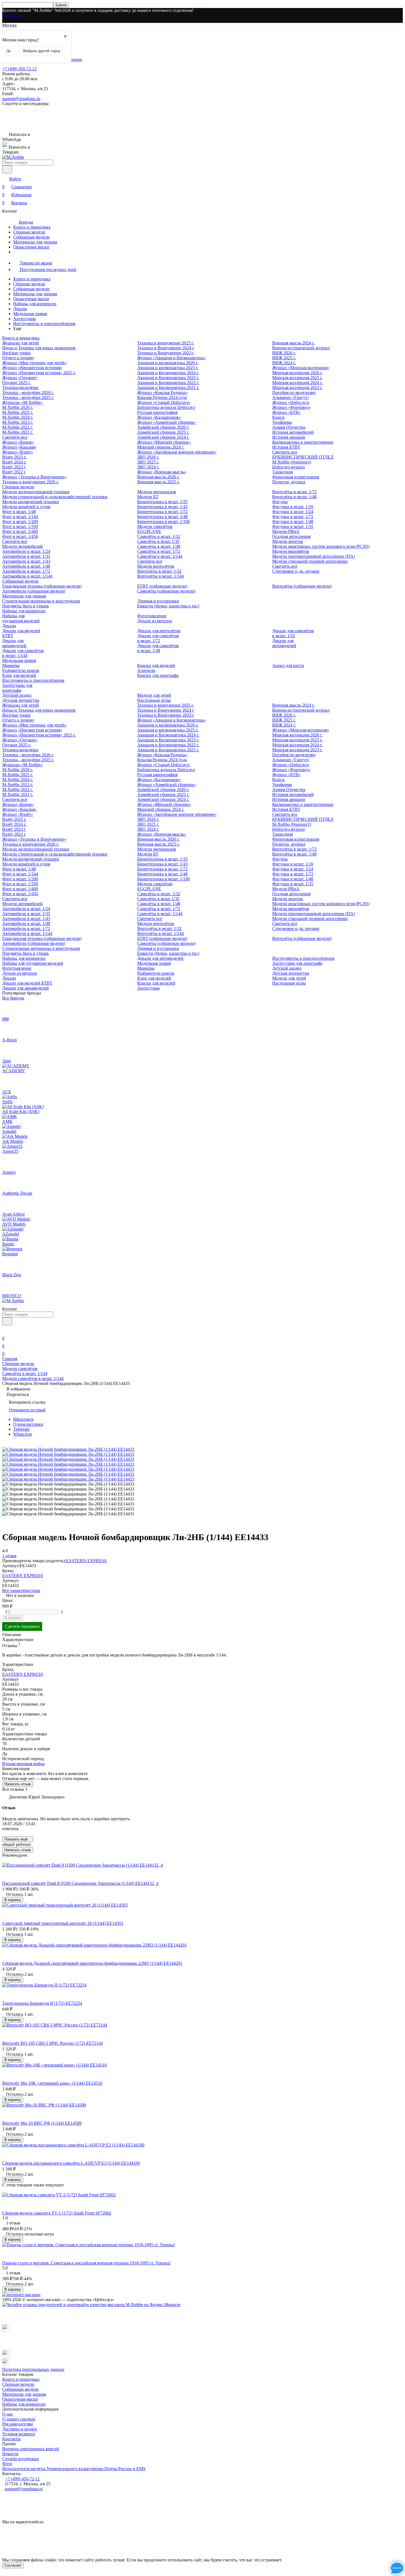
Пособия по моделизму (294, 392)
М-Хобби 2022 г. (18, 427)
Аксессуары (25, 319)
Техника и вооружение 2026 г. (31, 482)
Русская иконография (157, 412)
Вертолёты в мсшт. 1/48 (294, 497)
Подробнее (13, 15)
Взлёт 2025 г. (14, 457)
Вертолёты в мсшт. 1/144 (160, 576)
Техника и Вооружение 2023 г (166, 353)
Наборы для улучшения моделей (21, 618)
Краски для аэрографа (158, 675)
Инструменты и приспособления (44, 324)
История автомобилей (293, 432)
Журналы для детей (21, 343)
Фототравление (152, 616)
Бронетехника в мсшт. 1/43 (162, 507)
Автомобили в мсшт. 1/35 (26, 556)
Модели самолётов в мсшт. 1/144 (33, 1378)
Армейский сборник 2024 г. (163, 437)
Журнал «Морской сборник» (164, 442)
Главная (10, 1359)
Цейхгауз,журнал (288, 467)
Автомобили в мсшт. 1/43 (26, 561)
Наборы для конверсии (35, 304)
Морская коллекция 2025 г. (297, 378)
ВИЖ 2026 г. (284, 353)
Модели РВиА (286, 531)
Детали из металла (155, 621)
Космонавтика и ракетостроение (303, 442)
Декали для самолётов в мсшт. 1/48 (158, 648)
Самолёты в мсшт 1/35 (158, 541)
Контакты (11, 2439)
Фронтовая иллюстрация (296, 477)
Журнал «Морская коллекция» (301, 368)
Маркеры (11, 665)
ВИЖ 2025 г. (284, 358)
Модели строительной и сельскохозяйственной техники (55, 497)
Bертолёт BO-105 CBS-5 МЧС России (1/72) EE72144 (52, 2043)
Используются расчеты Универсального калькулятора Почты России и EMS (74, 2469)
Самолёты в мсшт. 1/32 (159, 536)
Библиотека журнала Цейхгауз (166, 407)
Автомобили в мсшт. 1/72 (26, 571)
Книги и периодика (32, 227)
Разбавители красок (21, 670)
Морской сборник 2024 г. (161, 447)
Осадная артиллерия (291, 536)
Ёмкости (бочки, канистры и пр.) (168, 606)
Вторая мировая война (23, 1764)
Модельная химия (30, 314)
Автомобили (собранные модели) (34, 591)
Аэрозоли (146, 670)
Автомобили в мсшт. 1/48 (26, 566)
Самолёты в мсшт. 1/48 (159, 546)
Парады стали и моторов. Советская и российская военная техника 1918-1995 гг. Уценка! (86, 2263)
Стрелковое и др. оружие (296, 571)
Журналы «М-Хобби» (22, 402)
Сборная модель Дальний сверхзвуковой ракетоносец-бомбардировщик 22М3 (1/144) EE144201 (92, 1963)
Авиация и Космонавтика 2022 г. (168, 383)
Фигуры (280, 502)
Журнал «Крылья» (19, 447)
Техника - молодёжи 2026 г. (28, 392)
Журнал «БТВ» (286, 412)
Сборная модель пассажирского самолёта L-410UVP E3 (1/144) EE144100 (71, 2163)
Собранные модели (31, 237)
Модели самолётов (155, 526)
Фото (7, 2464)
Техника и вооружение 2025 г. (166, 343)
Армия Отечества (289, 427)
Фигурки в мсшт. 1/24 (293, 512)
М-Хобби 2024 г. (18, 417)
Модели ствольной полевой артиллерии (310, 561)
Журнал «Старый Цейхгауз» (164, 402)
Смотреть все (15, 437)
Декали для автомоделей (284, 643)
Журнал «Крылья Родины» (162, 392)
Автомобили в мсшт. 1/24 (26, 551)
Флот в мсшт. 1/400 (20, 531)
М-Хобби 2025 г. (18, 412)
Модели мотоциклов (157, 492)
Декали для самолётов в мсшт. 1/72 (158, 638)
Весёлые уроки (16, 353)
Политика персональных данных (33, 2369)
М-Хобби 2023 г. (18, 422)
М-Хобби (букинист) (292, 462)
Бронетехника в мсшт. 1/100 (164, 522)
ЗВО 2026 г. (148, 457)
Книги (278, 417)
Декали (20, 309)
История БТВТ (286, 447)
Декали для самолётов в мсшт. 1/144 (23, 653)
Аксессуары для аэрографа (17, 688)
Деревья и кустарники (158, 601)
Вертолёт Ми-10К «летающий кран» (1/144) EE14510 (52, 2083)
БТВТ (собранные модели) (162, 586)
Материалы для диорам (35, 242)
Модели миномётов (291, 551)
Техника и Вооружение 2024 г (166, 348)
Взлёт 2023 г (14, 467)
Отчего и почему (18, 358)
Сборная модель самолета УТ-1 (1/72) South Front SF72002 (57, 2213)
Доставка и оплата (20, 2429)
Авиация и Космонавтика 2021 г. (168, 388)
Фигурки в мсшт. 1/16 (293, 507)
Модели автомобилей (22, 546)
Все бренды (13, 998)
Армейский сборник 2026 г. (163, 427)
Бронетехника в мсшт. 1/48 (162, 517)
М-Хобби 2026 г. (18, 407)
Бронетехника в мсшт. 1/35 (162, 502)
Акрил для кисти (288, 665)
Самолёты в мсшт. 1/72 (159, 551)
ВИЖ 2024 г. (284, 363)
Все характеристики (21, 1590)
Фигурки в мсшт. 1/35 (293, 526)
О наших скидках (19, 2419)
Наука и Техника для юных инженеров (39, 348)
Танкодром (283, 472)
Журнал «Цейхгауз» (291, 402)
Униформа (282, 422)
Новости (10, 2454)
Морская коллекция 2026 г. (297, 373)
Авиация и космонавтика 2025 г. (168, 368)
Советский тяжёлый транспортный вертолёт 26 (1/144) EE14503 (63, 1923)
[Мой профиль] (6, 1330)
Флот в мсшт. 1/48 (19, 512)
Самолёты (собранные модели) (166, 591)
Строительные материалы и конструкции (41, 601)
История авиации (289, 437)
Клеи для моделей (19, 675)
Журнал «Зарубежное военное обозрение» (177, 452)
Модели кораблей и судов (26, 507)
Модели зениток (288, 541)
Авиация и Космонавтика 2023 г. (168, 378)
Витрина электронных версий (31, 2449)
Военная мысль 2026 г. (158, 477)
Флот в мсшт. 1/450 (20, 536)
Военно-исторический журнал (301, 348)
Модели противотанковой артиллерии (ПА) (314, 556)
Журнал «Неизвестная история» (32, 368)
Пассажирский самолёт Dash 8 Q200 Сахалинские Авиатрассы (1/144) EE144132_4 (80, 1883)
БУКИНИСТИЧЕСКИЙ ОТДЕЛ (303, 457)
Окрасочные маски (31, 247)
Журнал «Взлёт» (18, 452)
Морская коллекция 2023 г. (297, 388)
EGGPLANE (149, 531)
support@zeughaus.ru (21, 99)
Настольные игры (154, 700)
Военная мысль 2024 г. (293, 343)
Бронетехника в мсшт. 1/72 (162, 512)
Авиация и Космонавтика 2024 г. (168, 373)
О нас (8, 2414)
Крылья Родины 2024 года (162, 397)
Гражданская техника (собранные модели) (42, 586)
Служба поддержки (21, 2459)
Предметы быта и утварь (25, 606)
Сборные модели (29, 232)
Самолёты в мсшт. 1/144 (160, 556)
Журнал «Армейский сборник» (167, 422)
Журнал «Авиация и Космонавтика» (172, 358)
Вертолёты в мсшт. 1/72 (294, 492)
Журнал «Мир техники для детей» (34, 363)
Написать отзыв (18, 1784)
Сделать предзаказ (22, 1626)
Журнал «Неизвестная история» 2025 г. (39, 373)
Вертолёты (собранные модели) (302, 586)
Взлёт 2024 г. (14, 462)
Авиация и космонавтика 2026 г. (168, 363)
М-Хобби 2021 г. (18, 432)
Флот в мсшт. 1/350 (20, 526)
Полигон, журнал (289, 482)
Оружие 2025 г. (17, 383)
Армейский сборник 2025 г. (163, 432)
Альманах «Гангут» (291, 397)
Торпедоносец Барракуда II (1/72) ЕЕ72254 (42, 2003)
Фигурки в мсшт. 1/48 (293, 522)
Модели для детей (154, 695)
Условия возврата (19, 2434)
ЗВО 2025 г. (148, 462)
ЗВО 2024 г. (148, 467)
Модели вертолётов (156, 566)
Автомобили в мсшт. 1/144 (27, 576)
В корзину (13, 1618)
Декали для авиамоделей (14, 643)
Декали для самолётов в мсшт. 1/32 (293, 633)
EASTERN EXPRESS (86, 1561)
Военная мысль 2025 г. (158, 482)
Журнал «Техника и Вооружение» (34, 477)
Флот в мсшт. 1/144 (20, 517)
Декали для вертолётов (159, 631)
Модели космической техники (31, 502)
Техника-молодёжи (20, 388)
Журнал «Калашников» (159, 417)
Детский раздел (17, 695)
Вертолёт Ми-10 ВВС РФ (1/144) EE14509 (42, 2123)
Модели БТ (148, 497)
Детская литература (21, 700)
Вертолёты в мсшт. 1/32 (159, 571)
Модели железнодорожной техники (36, 492)
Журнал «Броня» (18, 442)
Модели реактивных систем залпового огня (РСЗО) (321, 546)
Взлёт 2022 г (14, 472)
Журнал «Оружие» (20, 378)
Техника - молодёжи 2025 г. (28, 397)
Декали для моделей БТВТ (27, 983)
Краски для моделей (156, 665)
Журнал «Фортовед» (291, 407)
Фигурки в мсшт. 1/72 (293, 517)
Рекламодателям (17, 2424)
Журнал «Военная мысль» (162, 472)
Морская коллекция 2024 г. (297, 383)
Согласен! (13, 2565)
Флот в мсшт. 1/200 (20, 522)
